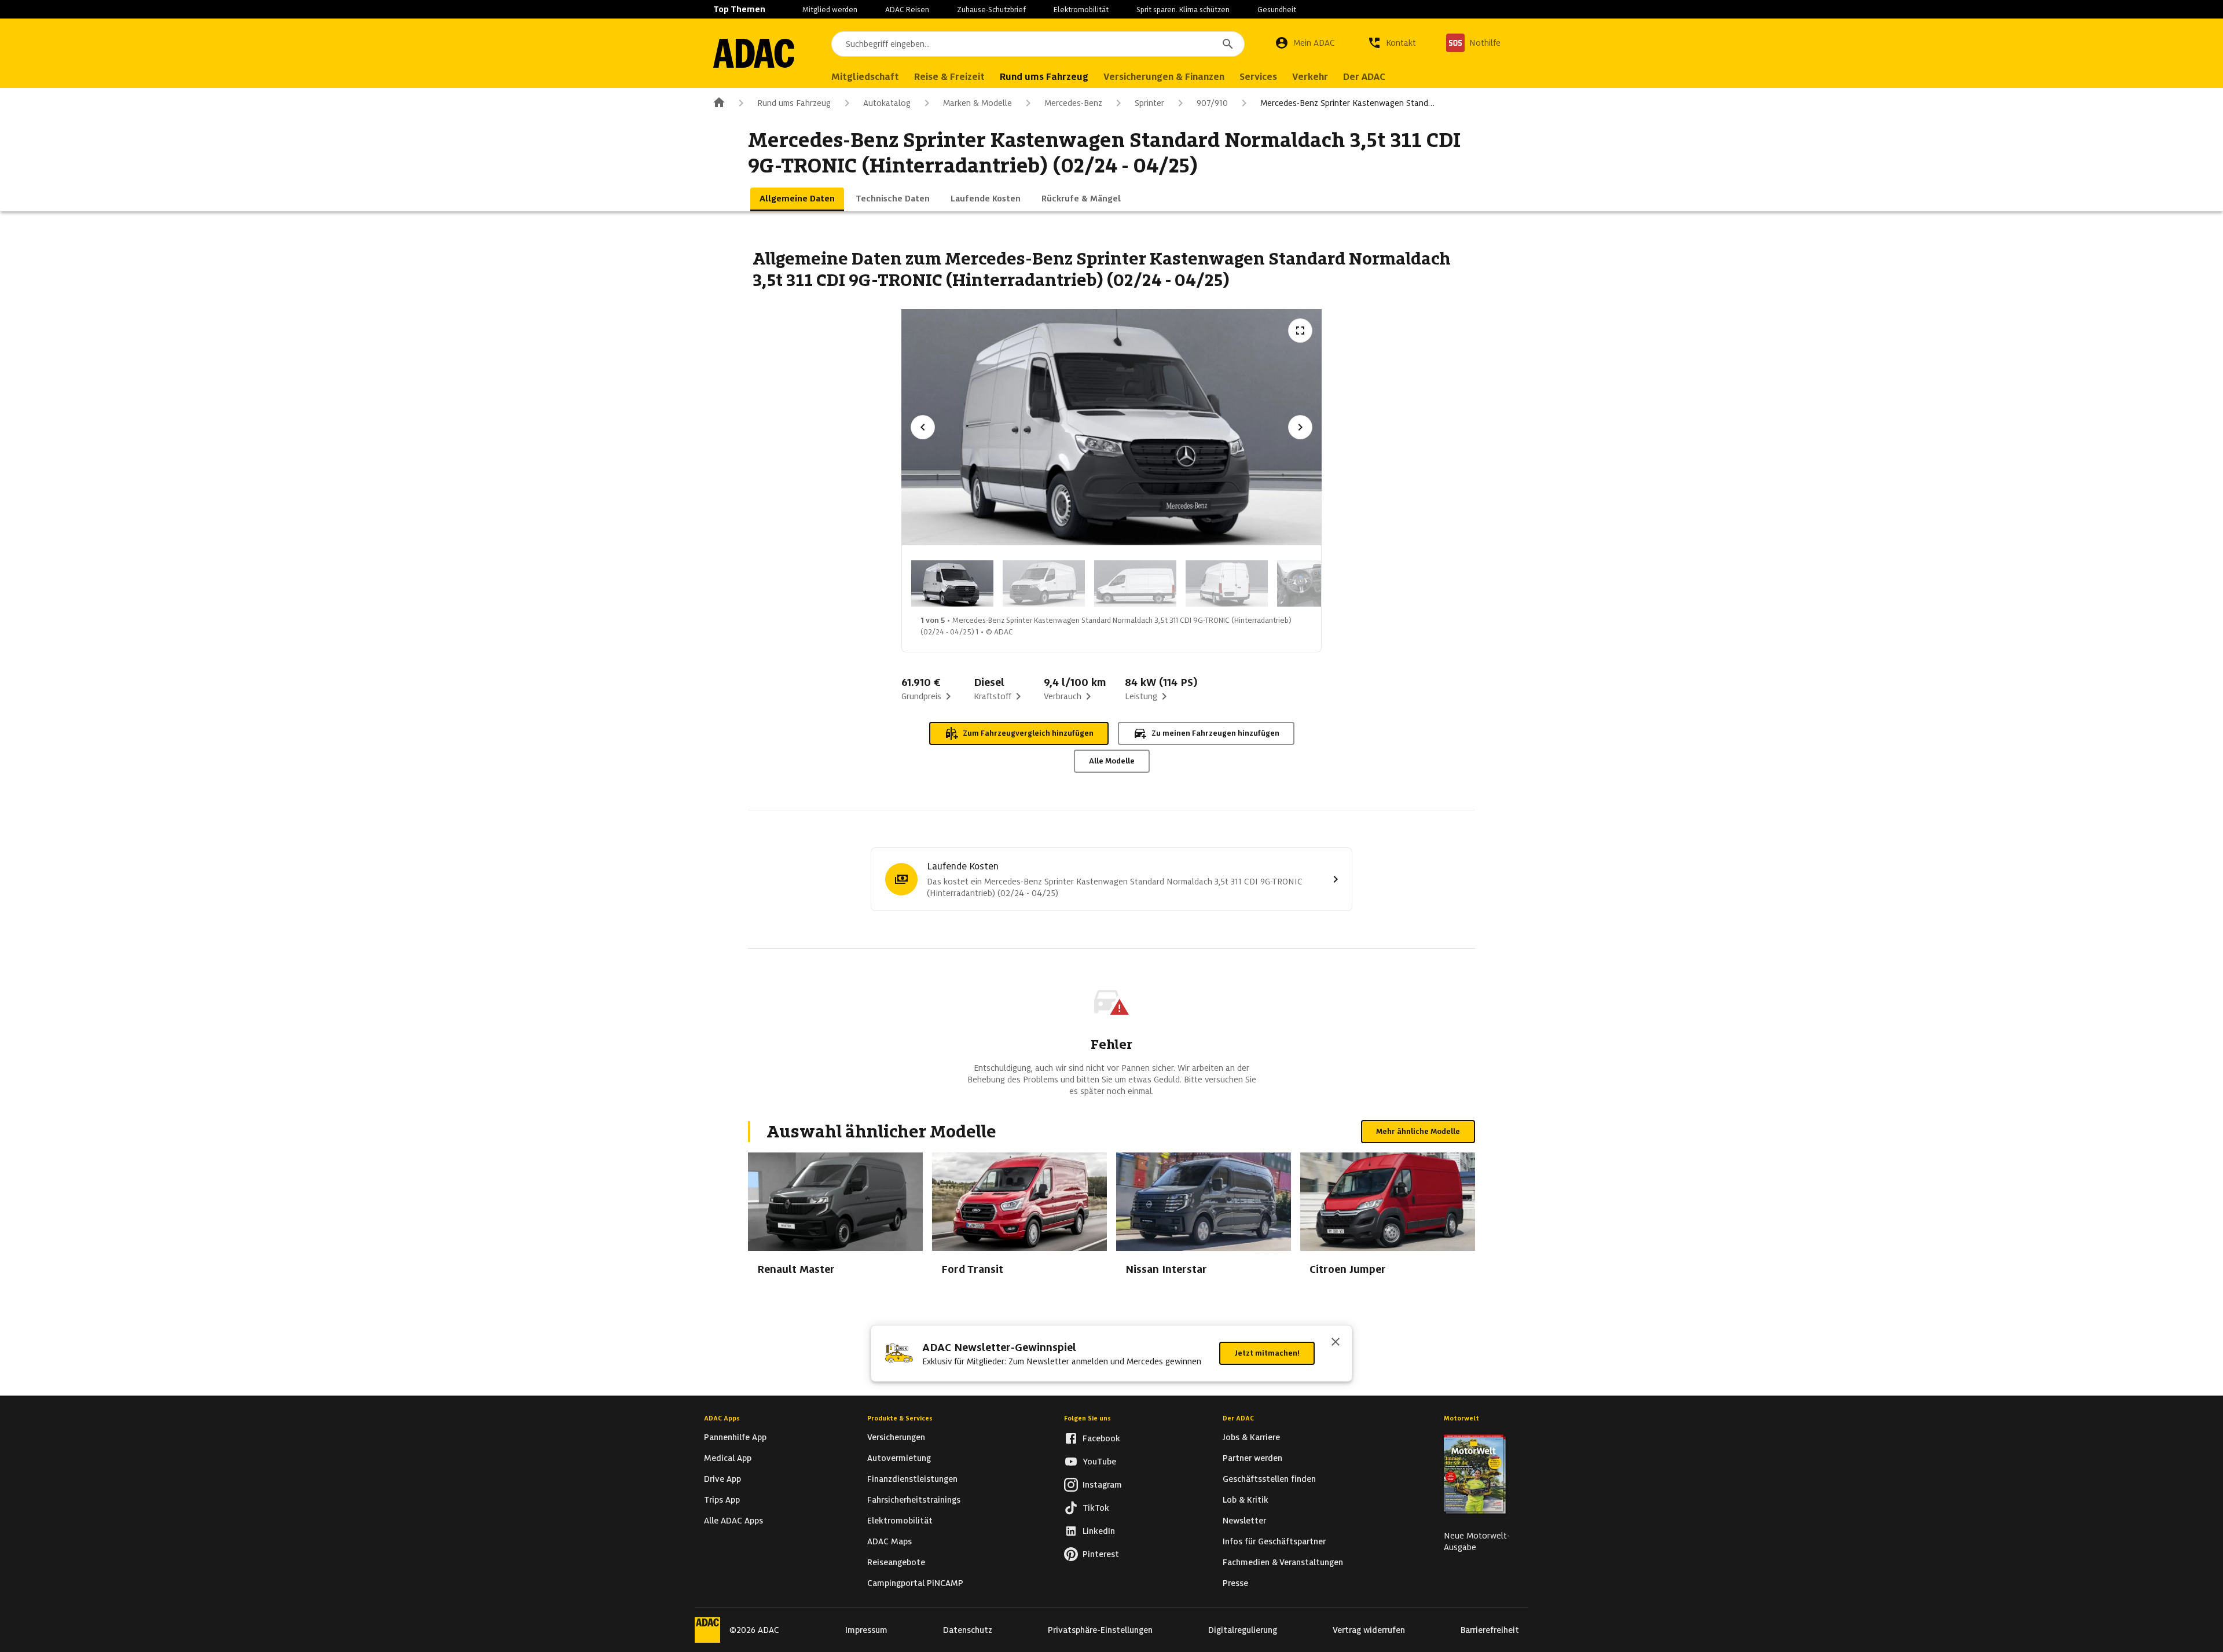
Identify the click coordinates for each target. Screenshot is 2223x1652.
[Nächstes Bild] (1300, 427)
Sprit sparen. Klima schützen (1183, 10)
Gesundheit (1277, 10)
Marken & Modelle (977, 103)
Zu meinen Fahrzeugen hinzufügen (1215, 733)
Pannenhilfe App (735, 1437)
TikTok (1096, 1508)
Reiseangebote (896, 1562)
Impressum (866, 1630)
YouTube (1099, 1462)
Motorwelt (1461, 1418)
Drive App (722, 1479)
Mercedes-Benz (1073, 103)
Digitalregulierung (1243, 1630)
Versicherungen (896, 1437)
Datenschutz (968, 1630)
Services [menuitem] (1258, 77)
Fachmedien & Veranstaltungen (1283, 1562)
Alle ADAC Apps (733, 1521)
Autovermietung (899, 1458)
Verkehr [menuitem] (1310, 77)
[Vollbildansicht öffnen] (1300, 331)
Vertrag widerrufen (1369, 1630)
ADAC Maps (889, 1541)
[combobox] (1038, 44)
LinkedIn (1099, 1531)
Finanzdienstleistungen (912, 1479)
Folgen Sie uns (1087, 1418)
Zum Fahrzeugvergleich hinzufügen (1028, 733)
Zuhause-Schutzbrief (991, 10)
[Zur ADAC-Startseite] (754, 53)
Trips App (722, 1500)
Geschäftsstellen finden (1269, 1479)
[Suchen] (1228, 44)
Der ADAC (1238, 1418)
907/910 (1212, 103)
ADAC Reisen (907, 10)
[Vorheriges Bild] (923, 427)
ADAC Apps (722, 1418)
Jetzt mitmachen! (1267, 1353)
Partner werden (1252, 1458)
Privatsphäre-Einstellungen (1100, 1630)
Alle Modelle (1112, 761)
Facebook (1101, 1438)
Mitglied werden (830, 10)
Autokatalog (887, 103)
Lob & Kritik (1246, 1500)
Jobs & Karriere (1251, 1437)
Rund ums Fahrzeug (794, 103)
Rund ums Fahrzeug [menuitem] (1044, 77)
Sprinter (1149, 103)
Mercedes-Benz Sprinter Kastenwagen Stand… (1347, 103)
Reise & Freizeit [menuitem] (949, 77)
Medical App (728, 1458)
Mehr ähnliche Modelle (1418, 1131)
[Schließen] (1336, 1343)
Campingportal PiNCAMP (915, 1583)
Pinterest (1101, 1554)
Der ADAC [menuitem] (1364, 77)
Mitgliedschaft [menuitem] (865, 77)
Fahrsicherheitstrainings (914, 1500)
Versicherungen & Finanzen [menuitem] (1164, 77)
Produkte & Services (900, 1418)
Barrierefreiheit (1490, 1630)
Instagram (1102, 1485)
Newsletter (1244, 1521)
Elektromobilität (1081, 10)
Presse (1235, 1583)
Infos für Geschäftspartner (1274, 1541)
